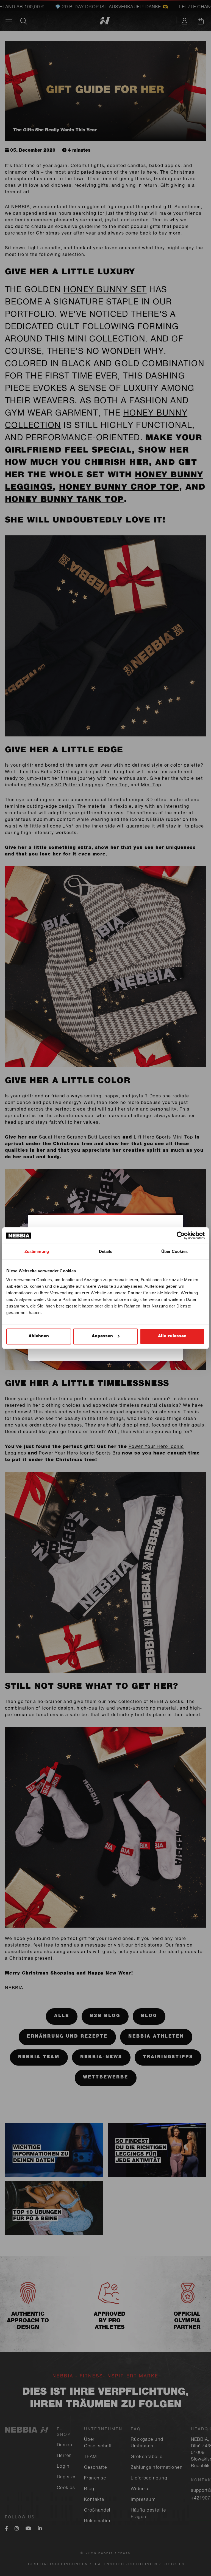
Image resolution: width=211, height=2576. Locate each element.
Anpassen (102, 1336)
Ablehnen (39, 1336)
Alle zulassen (172, 1336)
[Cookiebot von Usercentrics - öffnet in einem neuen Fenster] (181, 1236)
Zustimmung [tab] (37, 1251)
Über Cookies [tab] (174, 1251)
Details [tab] (106, 1251)
